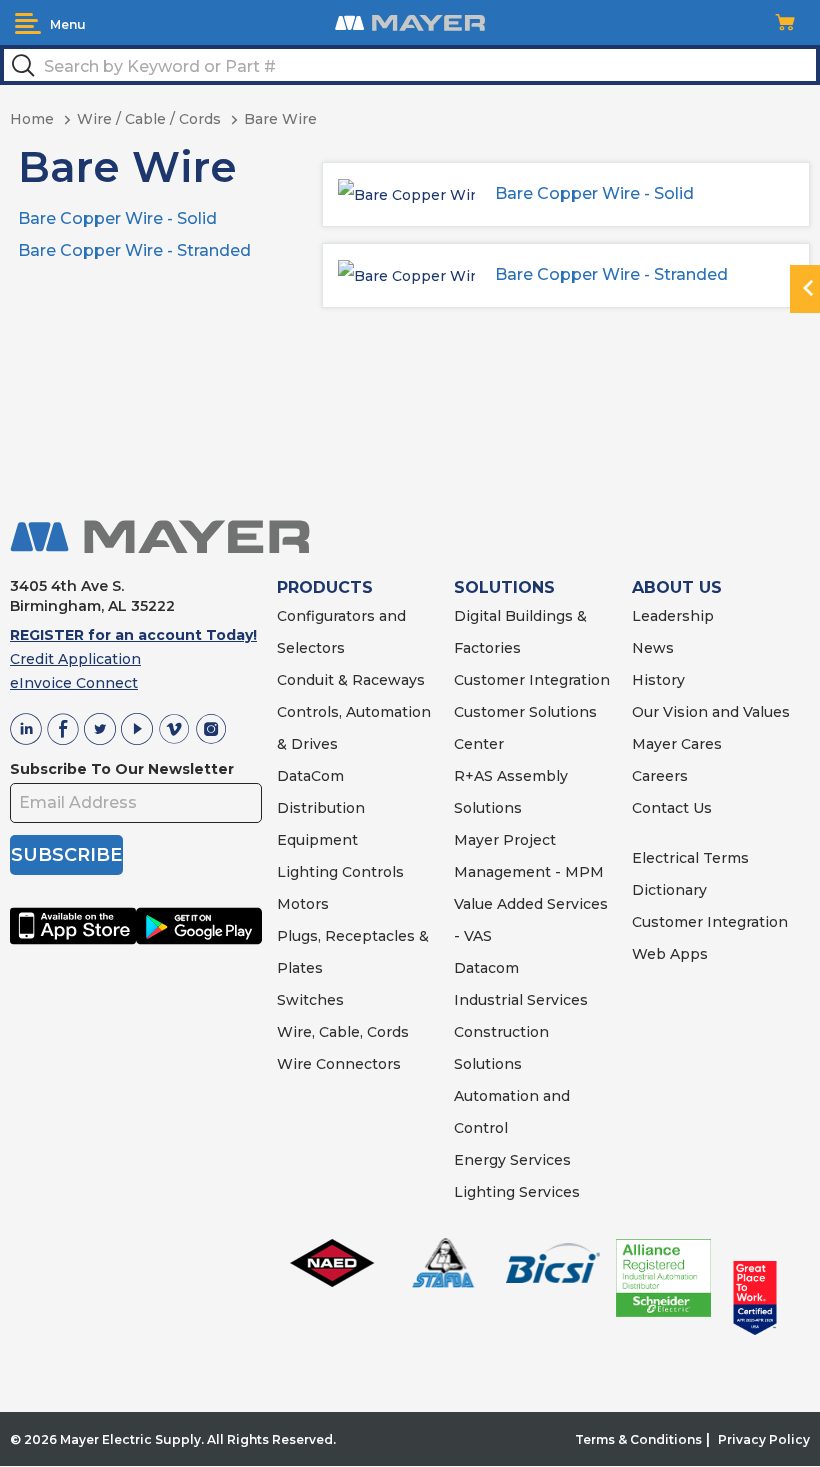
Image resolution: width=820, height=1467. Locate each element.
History (658, 680)
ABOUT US (677, 587)
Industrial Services (521, 1000)
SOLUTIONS (504, 587)
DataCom (310, 776)
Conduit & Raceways (351, 680)
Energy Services (512, 1160)
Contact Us (672, 808)
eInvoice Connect (74, 683)
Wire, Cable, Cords (343, 1032)
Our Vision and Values (711, 712)
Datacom (486, 968)
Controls (371, 872)
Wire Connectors (339, 1064)
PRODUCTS (325, 587)
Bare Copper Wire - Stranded (134, 250)
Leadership (673, 616)
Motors (303, 904)
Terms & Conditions (638, 1439)
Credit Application (75, 659)
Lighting (307, 872)
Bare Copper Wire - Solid (117, 218)
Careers (660, 776)
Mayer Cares (677, 744)
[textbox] (410, 65)
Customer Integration (532, 680)
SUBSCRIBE (66, 855)
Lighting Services (517, 1192)
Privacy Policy (764, 1439)
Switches (310, 1000)
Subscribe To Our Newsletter (122, 769)
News (653, 648)
